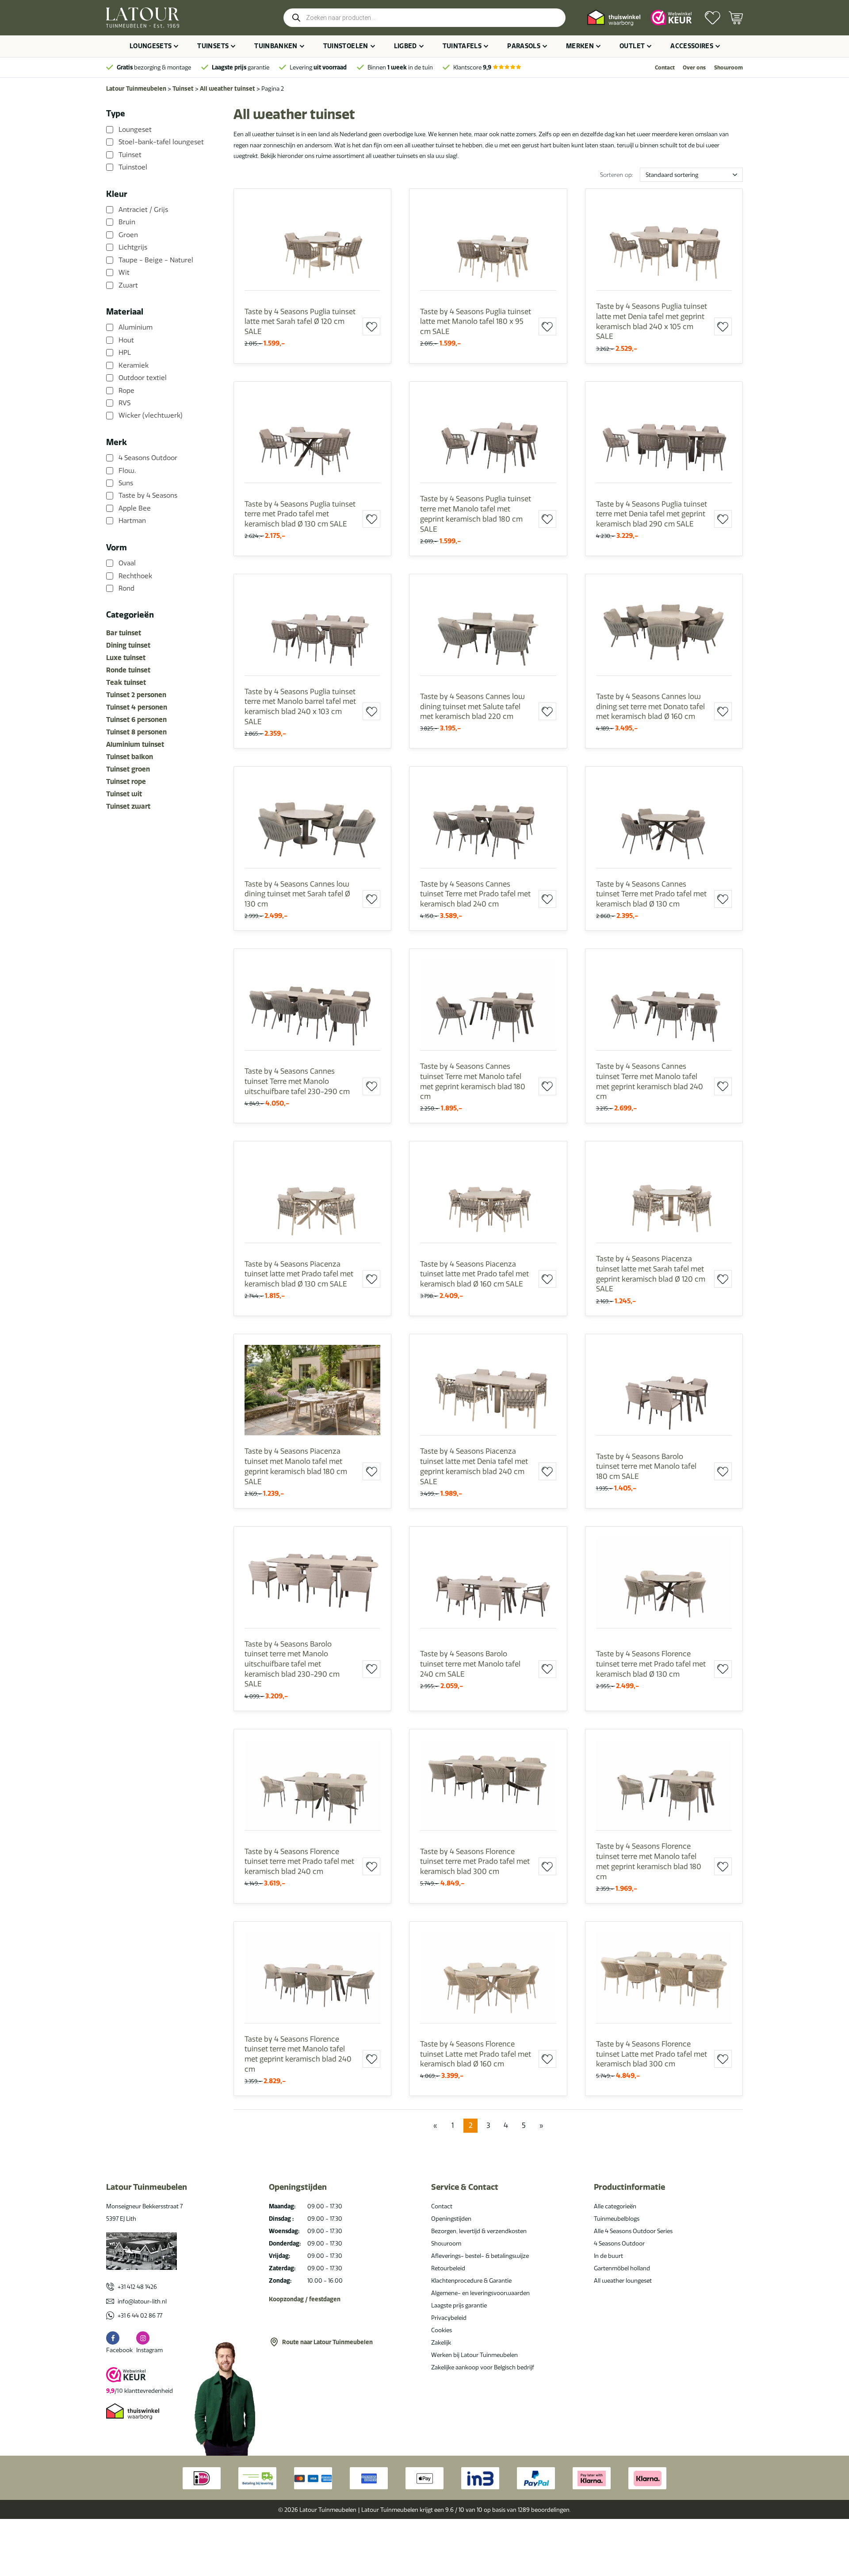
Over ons (694, 67)
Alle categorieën (615, 2206)
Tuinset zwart (128, 806)
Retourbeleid (448, 2268)
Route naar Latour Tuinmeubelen (327, 2342)
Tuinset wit (124, 794)
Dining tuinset (128, 645)
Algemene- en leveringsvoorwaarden (480, 2293)
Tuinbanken (276, 46)
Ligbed (405, 46)
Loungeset (135, 130)
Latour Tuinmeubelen (136, 88)
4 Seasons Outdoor (148, 458)
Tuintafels (462, 46)
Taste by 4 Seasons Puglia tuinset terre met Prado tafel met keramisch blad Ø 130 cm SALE (300, 514)
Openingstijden (451, 2219)
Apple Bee (135, 508)
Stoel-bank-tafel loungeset (161, 142)
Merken (580, 46)
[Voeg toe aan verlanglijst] (371, 326)
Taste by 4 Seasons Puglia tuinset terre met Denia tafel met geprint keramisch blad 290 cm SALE (652, 514)
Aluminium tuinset (135, 744)
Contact (665, 67)
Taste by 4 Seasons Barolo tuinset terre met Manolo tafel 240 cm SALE (470, 1664)
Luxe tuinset (126, 658)
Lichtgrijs (133, 247)
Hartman (132, 521)
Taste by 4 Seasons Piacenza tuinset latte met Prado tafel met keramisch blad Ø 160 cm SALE (474, 1274)
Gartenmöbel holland (622, 2268)
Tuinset (183, 88)
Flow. (127, 470)
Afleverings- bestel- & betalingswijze (480, 2256)
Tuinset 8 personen (136, 732)
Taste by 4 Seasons (148, 495)
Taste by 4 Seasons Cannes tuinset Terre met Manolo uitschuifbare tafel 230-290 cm (297, 1081)
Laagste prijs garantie (459, 2305)
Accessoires (692, 46)
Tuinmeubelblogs (617, 2219)
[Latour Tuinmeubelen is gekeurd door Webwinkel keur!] (671, 17)
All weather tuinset (228, 88)
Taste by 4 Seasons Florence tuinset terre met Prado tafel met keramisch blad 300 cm (475, 1861)
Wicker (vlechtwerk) (151, 415)
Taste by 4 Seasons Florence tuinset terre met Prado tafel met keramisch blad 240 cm (299, 1861)
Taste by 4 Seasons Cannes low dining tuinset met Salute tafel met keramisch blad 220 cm (472, 706)
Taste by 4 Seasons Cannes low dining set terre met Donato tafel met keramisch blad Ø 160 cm (650, 706)
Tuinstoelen (346, 46)
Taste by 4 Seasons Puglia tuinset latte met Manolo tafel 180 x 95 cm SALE (476, 321)
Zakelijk (441, 2342)
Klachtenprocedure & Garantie (471, 2280)
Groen (128, 235)
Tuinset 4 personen (137, 707)
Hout (126, 340)
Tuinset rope (126, 781)
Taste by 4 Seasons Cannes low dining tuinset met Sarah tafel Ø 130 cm (297, 894)
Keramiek (134, 365)
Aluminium (136, 327)
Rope (126, 390)
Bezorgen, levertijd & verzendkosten (479, 2231)
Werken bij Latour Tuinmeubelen (474, 2355)
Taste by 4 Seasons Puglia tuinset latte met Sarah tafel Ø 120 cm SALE (300, 321)
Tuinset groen (128, 769)
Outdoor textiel (143, 378)
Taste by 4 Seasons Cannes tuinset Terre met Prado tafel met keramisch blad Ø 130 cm (651, 894)
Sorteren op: (617, 175)
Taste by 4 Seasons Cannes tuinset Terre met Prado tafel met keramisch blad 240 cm (475, 894)
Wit (124, 273)
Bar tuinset (124, 633)
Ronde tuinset (128, 670)
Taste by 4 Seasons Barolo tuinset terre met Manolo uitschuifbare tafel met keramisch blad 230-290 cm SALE (292, 1664)
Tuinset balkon (130, 757)
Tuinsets (213, 46)
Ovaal (127, 563)
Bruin (127, 222)
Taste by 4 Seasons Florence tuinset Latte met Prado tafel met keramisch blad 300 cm (652, 2054)
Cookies (442, 2330)
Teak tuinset (126, 682)
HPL (125, 353)
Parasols (524, 46)
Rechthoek (135, 576)
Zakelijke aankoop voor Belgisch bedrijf (483, 2367)
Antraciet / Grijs (143, 210)
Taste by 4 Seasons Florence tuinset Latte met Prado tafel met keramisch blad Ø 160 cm (476, 2054)
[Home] (143, 18)
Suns (126, 483)
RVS (124, 403)
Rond (126, 588)
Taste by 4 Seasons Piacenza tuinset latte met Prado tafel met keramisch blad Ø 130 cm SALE (299, 1274)
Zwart (128, 285)
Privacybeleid (449, 2318)
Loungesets (151, 46)
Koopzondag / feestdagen (305, 2299)
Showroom (729, 67)
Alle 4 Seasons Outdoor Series (633, 2231)
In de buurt (608, 2256)
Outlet (632, 46)
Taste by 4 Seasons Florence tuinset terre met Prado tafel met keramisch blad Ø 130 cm (651, 1664)
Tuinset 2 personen (136, 695)
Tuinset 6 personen (136, 720)
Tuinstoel (133, 167)
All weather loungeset (623, 2280)
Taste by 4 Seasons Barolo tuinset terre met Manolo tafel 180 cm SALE (646, 1466)
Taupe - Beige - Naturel (156, 260)
